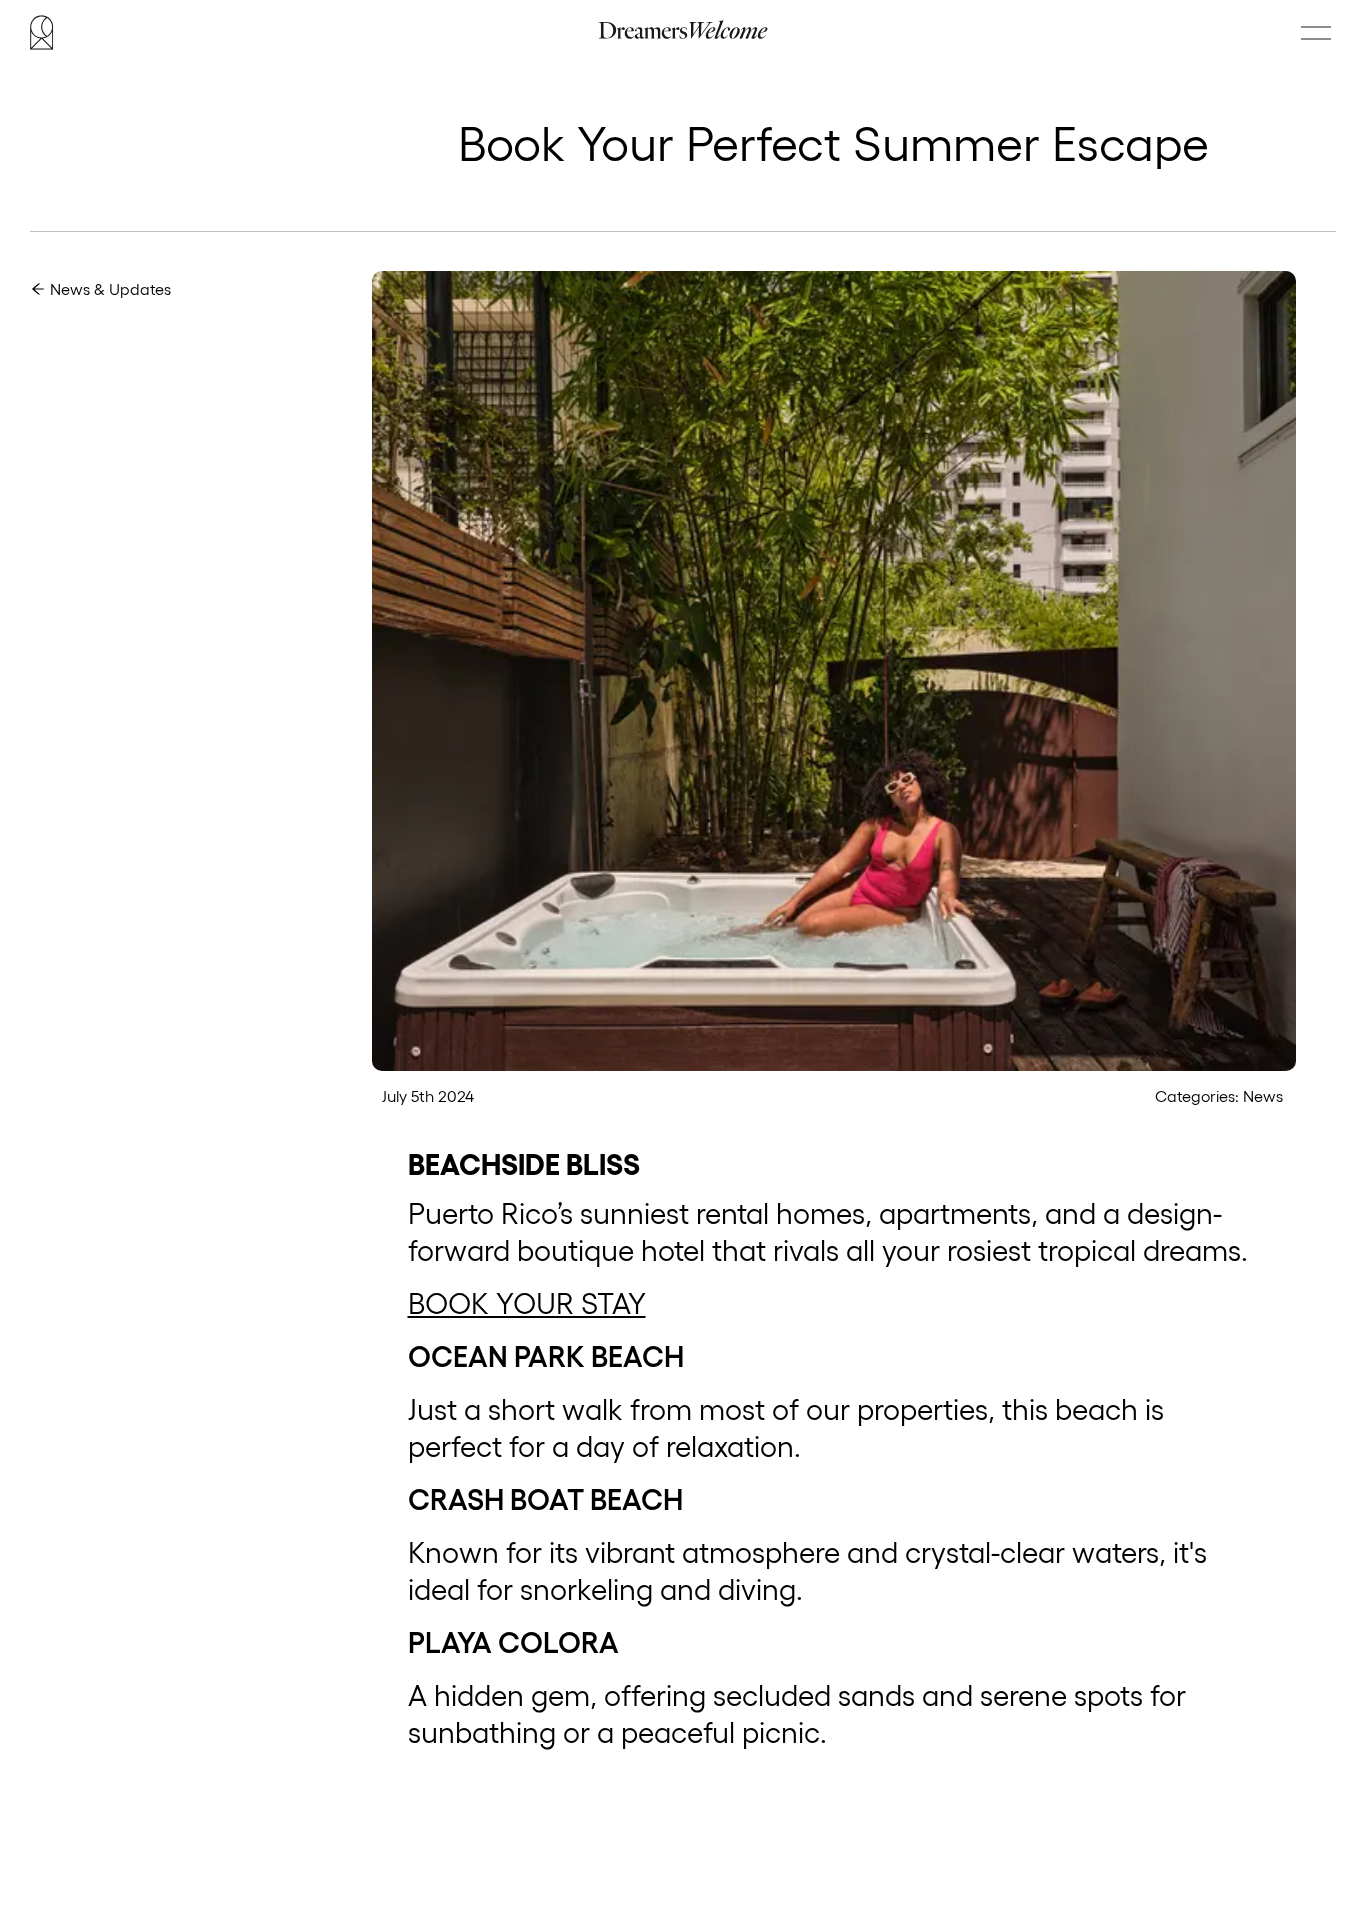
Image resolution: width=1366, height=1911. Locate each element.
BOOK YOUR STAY (527, 1303)
